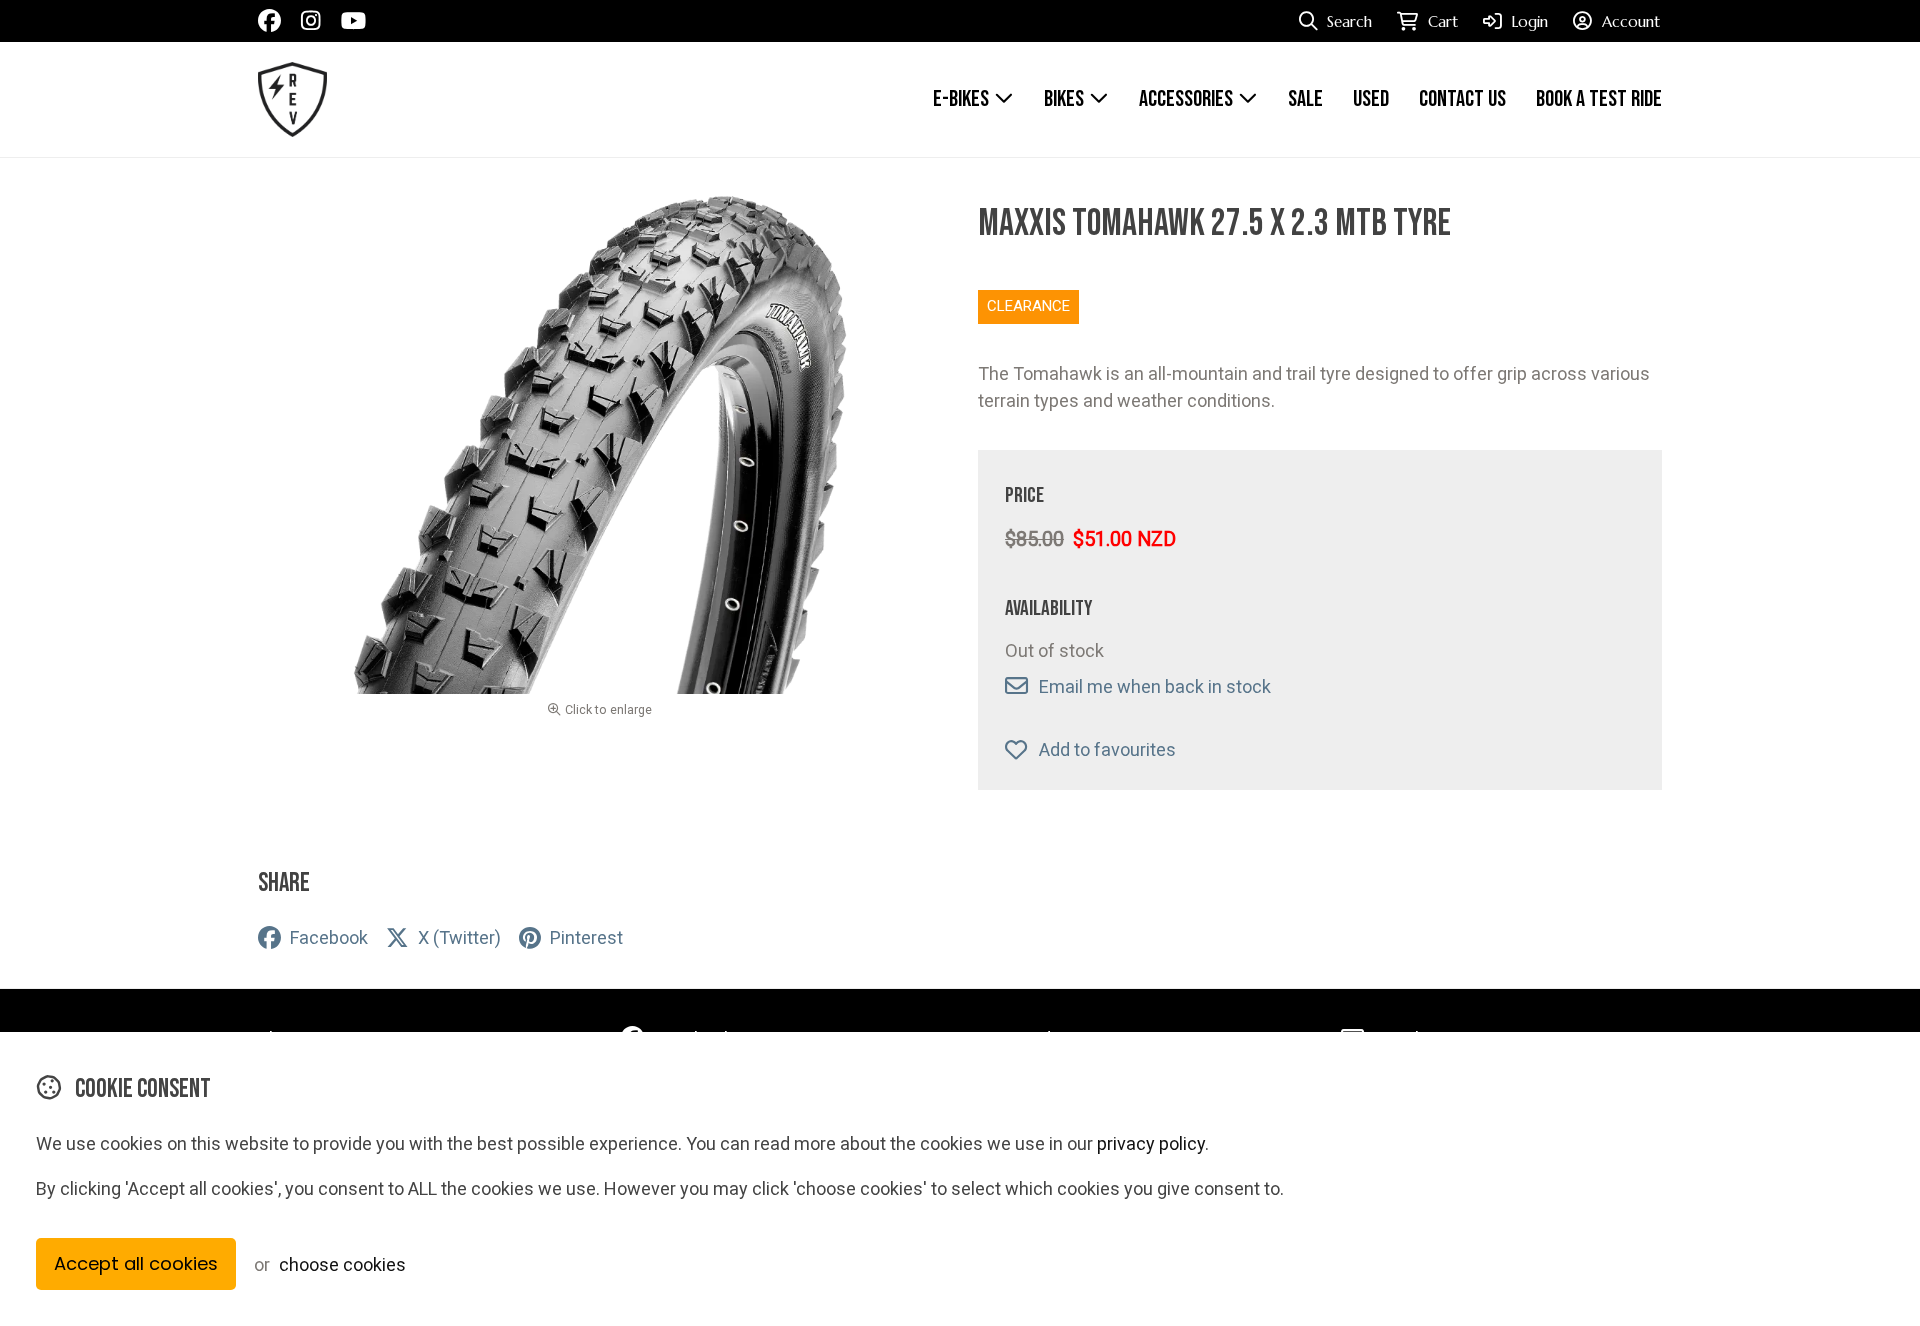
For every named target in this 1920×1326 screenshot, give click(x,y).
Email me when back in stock (1155, 686)
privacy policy (1151, 1143)
